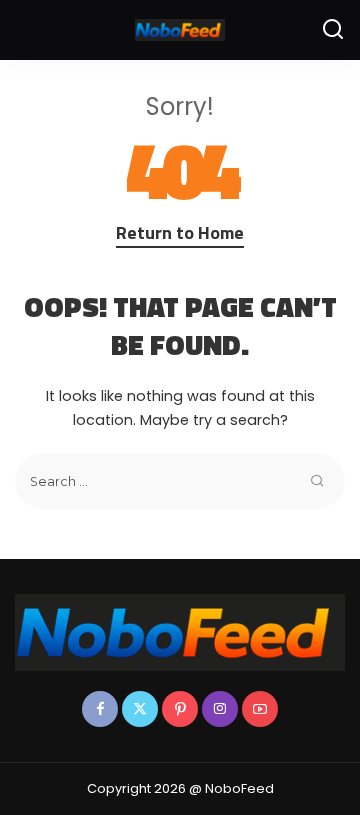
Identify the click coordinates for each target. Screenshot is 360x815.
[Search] (333, 30)
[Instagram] (220, 709)
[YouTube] (260, 709)
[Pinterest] (180, 709)
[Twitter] (140, 709)
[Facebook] (100, 709)
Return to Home (180, 232)
